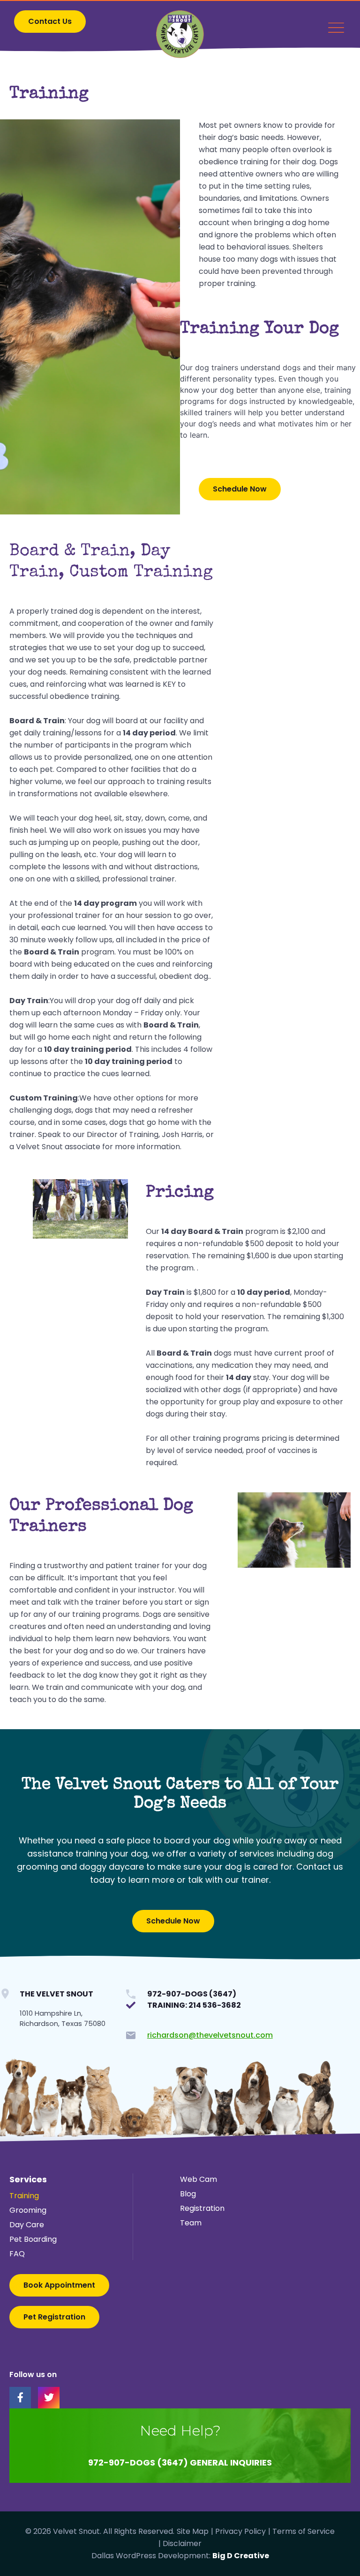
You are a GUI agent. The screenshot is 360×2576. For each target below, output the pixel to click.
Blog (188, 2194)
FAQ (17, 2254)
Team (191, 2223)
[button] (50, 22)
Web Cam (199, 2179)
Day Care (27, 2225)
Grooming (28, 2210)
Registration (202, 2208)
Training (24, 2196)
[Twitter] (49, 2398)
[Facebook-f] (20, 2398)
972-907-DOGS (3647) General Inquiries (180, 2462)
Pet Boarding (33, 2239)
